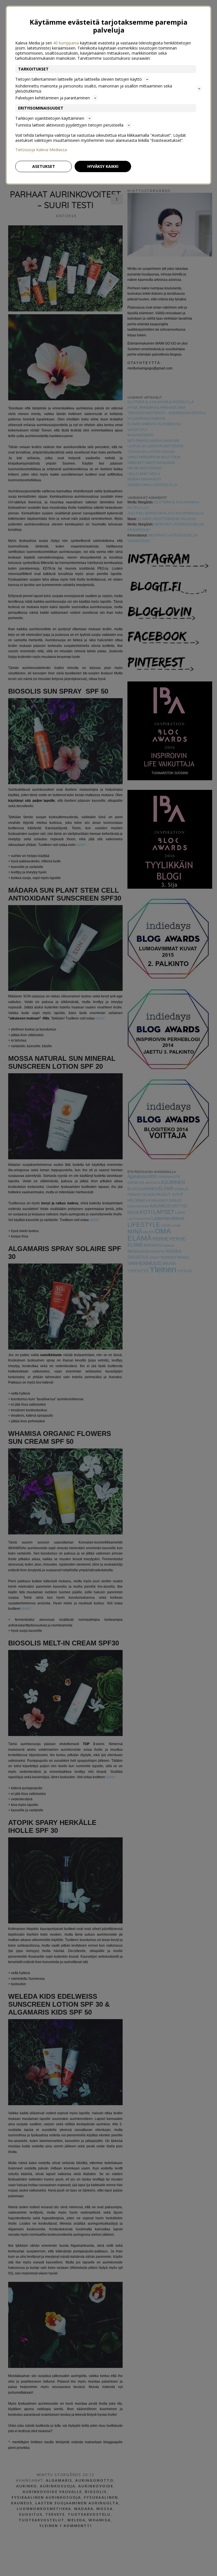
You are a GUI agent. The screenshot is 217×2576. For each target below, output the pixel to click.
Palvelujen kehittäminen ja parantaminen (53, 98)
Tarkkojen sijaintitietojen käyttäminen (50, 118)
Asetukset (44, 166)
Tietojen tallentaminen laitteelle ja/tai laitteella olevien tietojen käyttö (79, 79)
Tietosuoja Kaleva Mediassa (41, 150)
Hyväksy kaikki (103, 166)
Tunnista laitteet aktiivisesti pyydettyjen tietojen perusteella (69, 125)
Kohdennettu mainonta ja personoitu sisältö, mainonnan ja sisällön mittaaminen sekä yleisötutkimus (94, 88)
